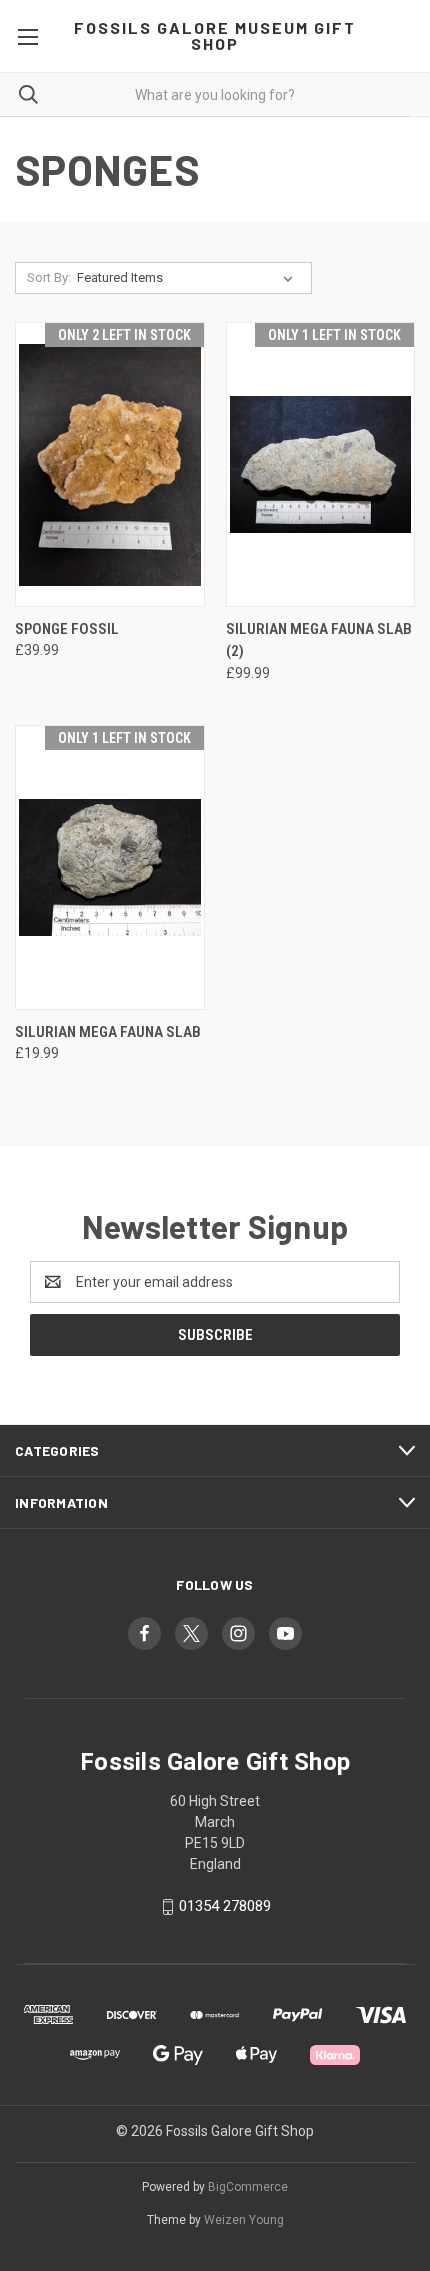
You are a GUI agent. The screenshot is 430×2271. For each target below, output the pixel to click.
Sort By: (49, 277)
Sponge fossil (67, 629)
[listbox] (189, 278)
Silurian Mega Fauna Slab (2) (319, 640)
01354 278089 (225, 1906)
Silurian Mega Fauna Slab (108, 1032)
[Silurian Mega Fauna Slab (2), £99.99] (321, 464)
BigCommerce (248, 2187)
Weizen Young (244, 2220)
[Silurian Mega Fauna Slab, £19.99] (110, 867)
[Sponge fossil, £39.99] (110, 464)
